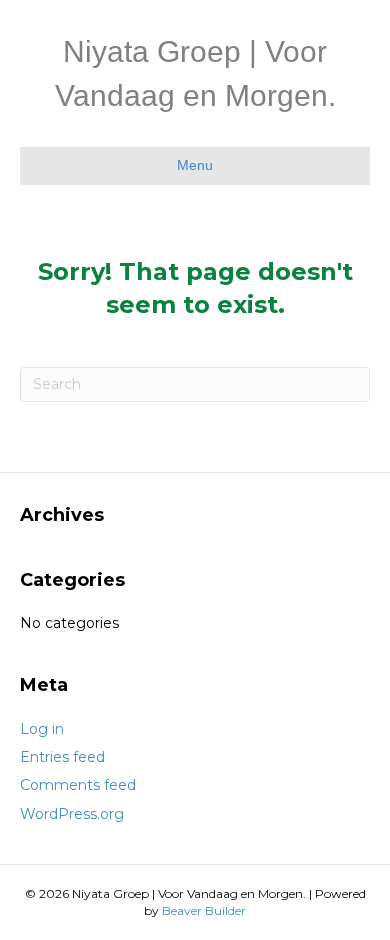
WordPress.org (72, 814)
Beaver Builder (204, 910)
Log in (42, 729)
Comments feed (78, 785)
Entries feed (62, 757)
